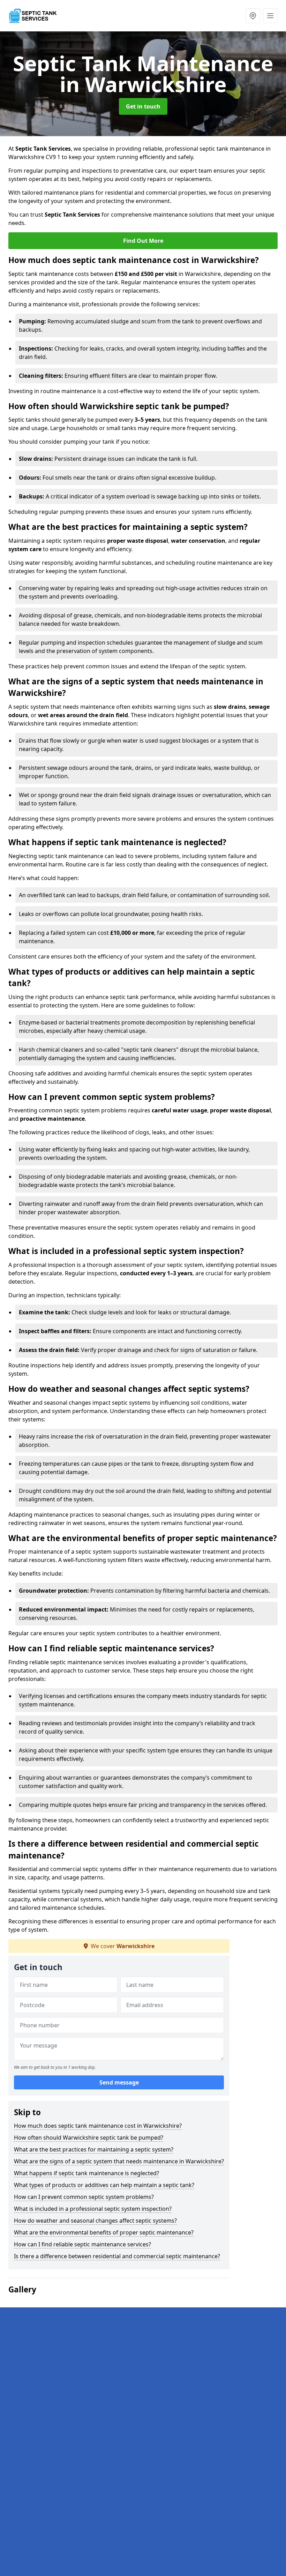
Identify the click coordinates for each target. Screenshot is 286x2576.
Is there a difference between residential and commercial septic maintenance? (117, 2256)
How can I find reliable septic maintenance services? (82, 2244)
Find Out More (143, 241)
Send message (119, 2082)
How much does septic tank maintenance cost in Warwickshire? (98, 2126)
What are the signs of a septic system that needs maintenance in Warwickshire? (119, 2161)
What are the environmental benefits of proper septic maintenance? (104, 2232)
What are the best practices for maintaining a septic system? (94, 2149)
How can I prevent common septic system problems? (84, 2197)
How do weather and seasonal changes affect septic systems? (95, 2221)
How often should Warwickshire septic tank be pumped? (89, 2138)
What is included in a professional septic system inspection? (93, 2209)
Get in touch (143, 106)
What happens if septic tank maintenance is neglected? (86, 2173)
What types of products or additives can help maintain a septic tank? (104, 2185)
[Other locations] (253, 16)
